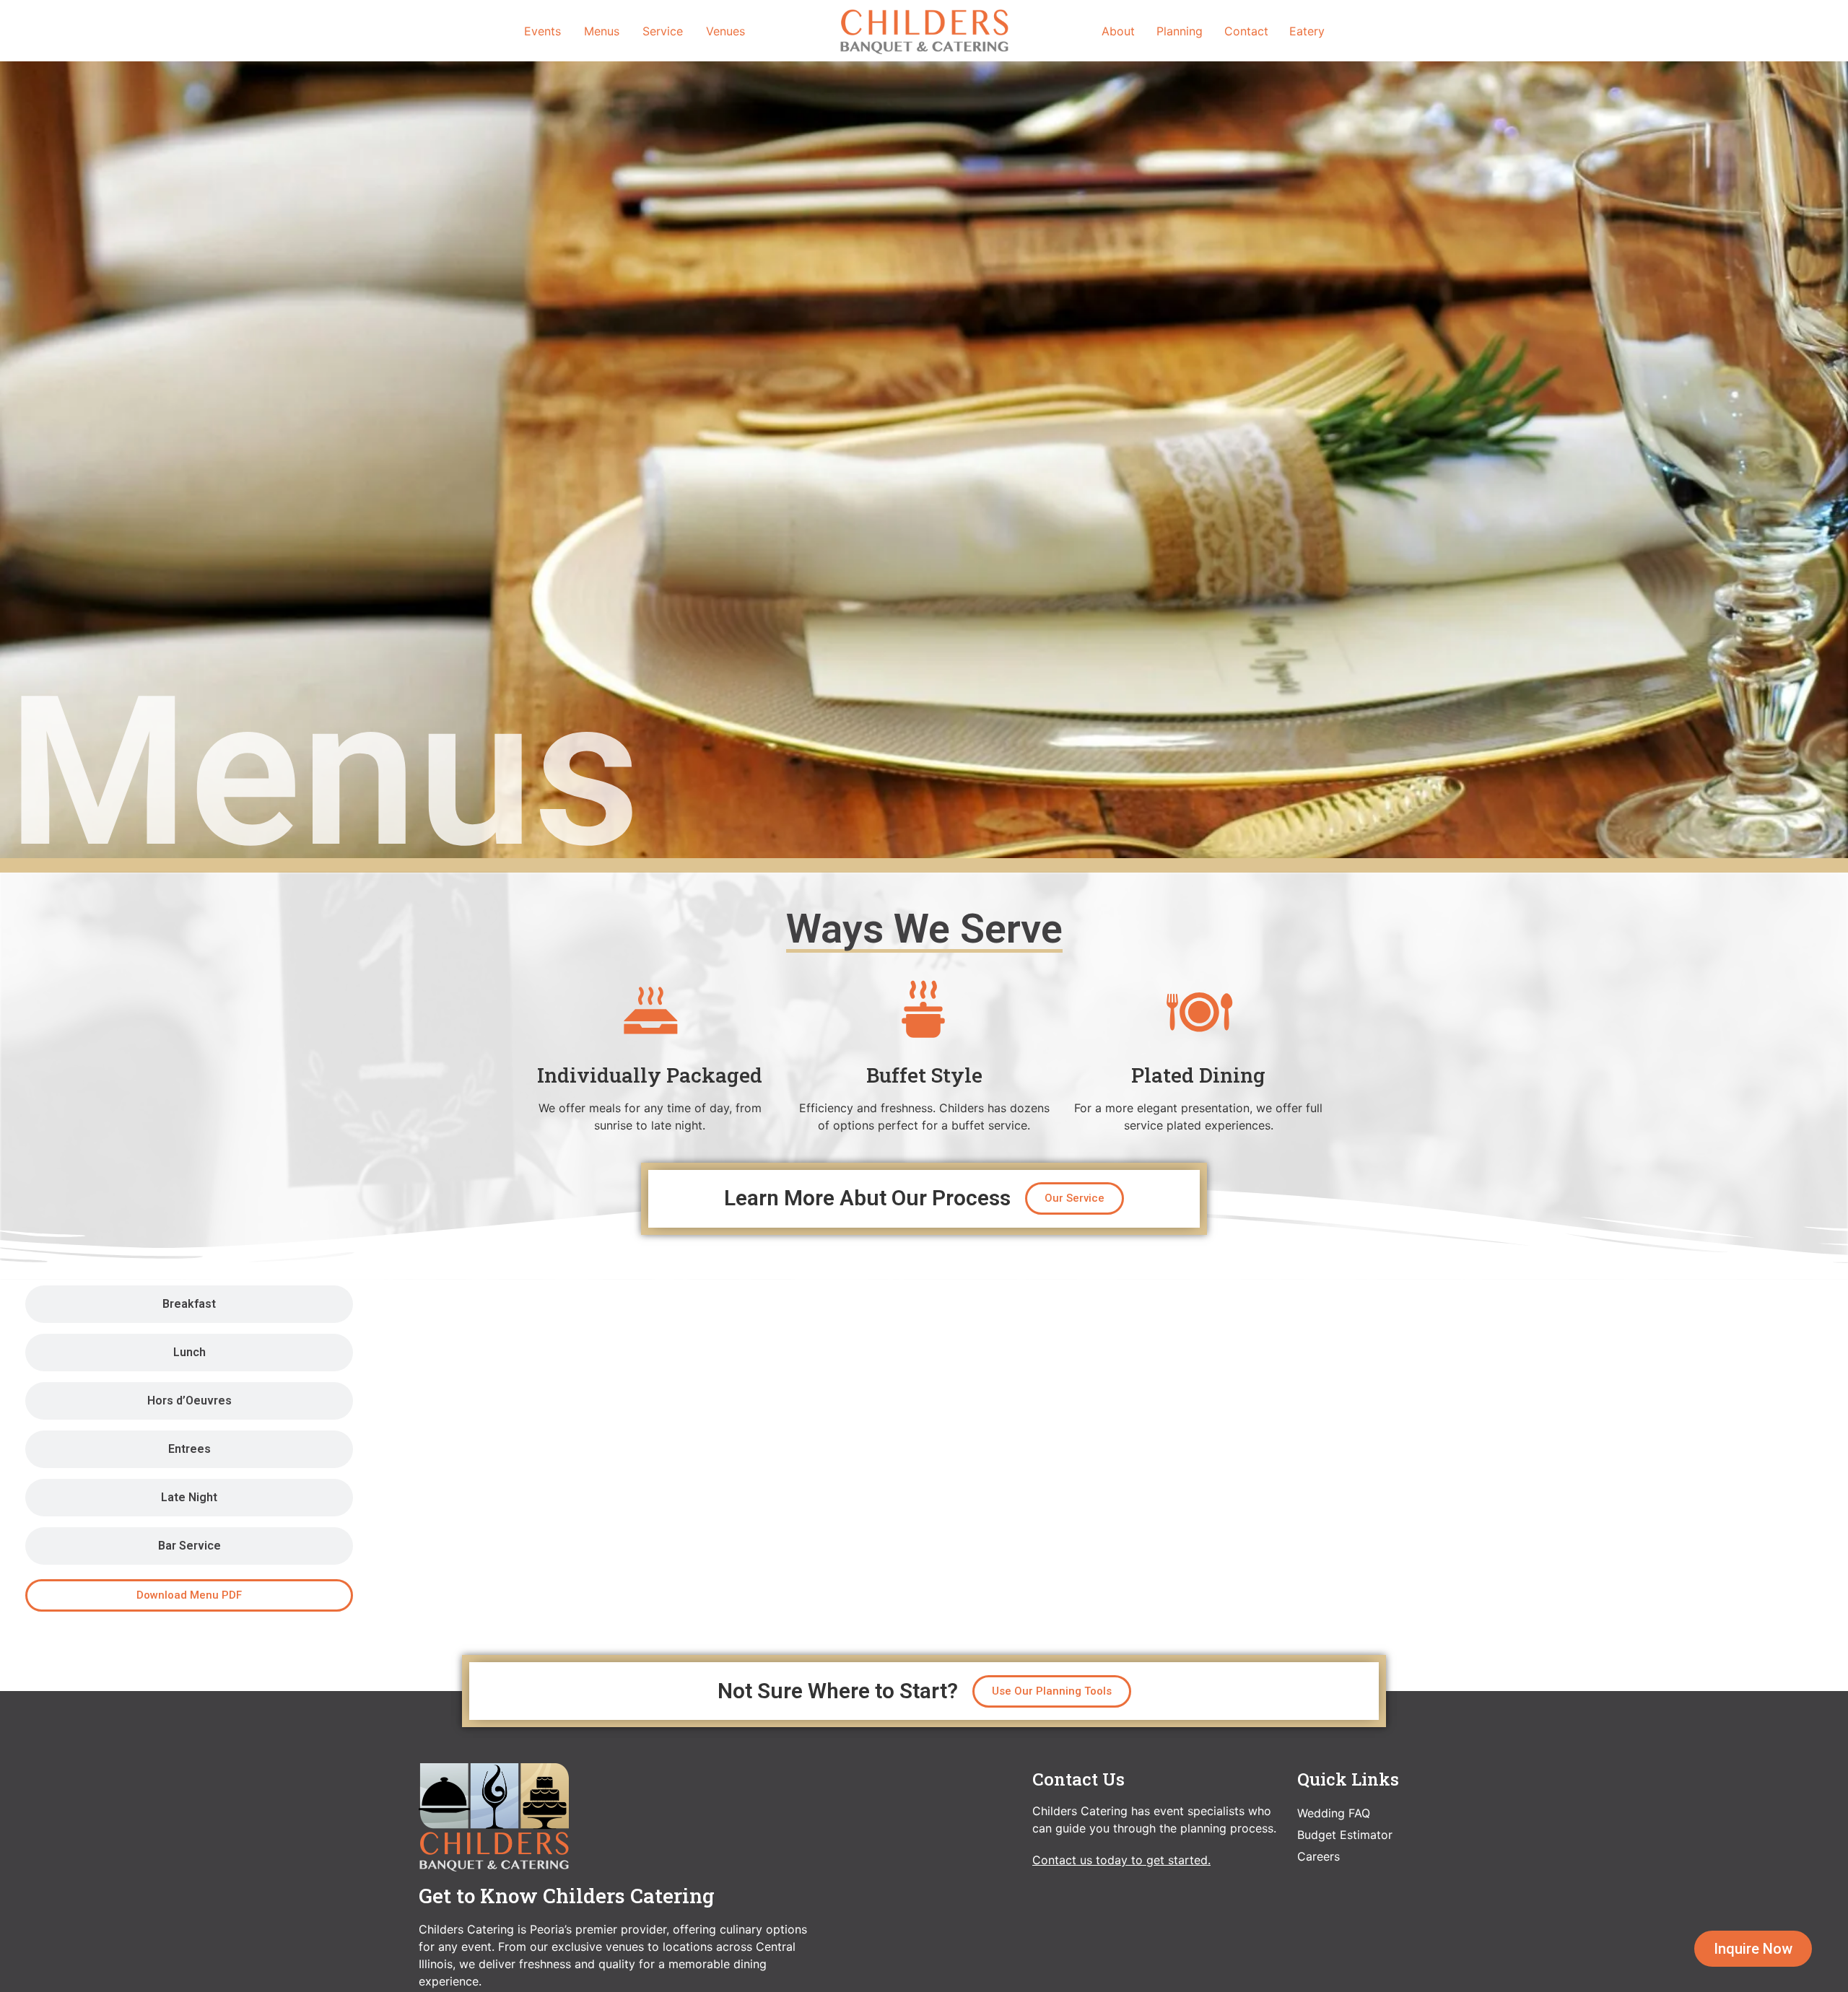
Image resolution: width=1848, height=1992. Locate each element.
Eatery (1307, 31)
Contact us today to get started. (1121, 1860)
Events (542, 31)
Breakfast (189, 1304)
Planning (1180, 31)
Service (663, 31)
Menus (602, 31)
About (1118, 31)
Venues (725, 31)
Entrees (189, 1449)
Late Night (189, 1497)
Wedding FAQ (1334, 1813)
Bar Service (189, 1546)
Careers (1319, 1856)
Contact (1246, 31)
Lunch (189, 1352)
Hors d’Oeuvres (189, 1401)
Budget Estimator (1345, 1835)
